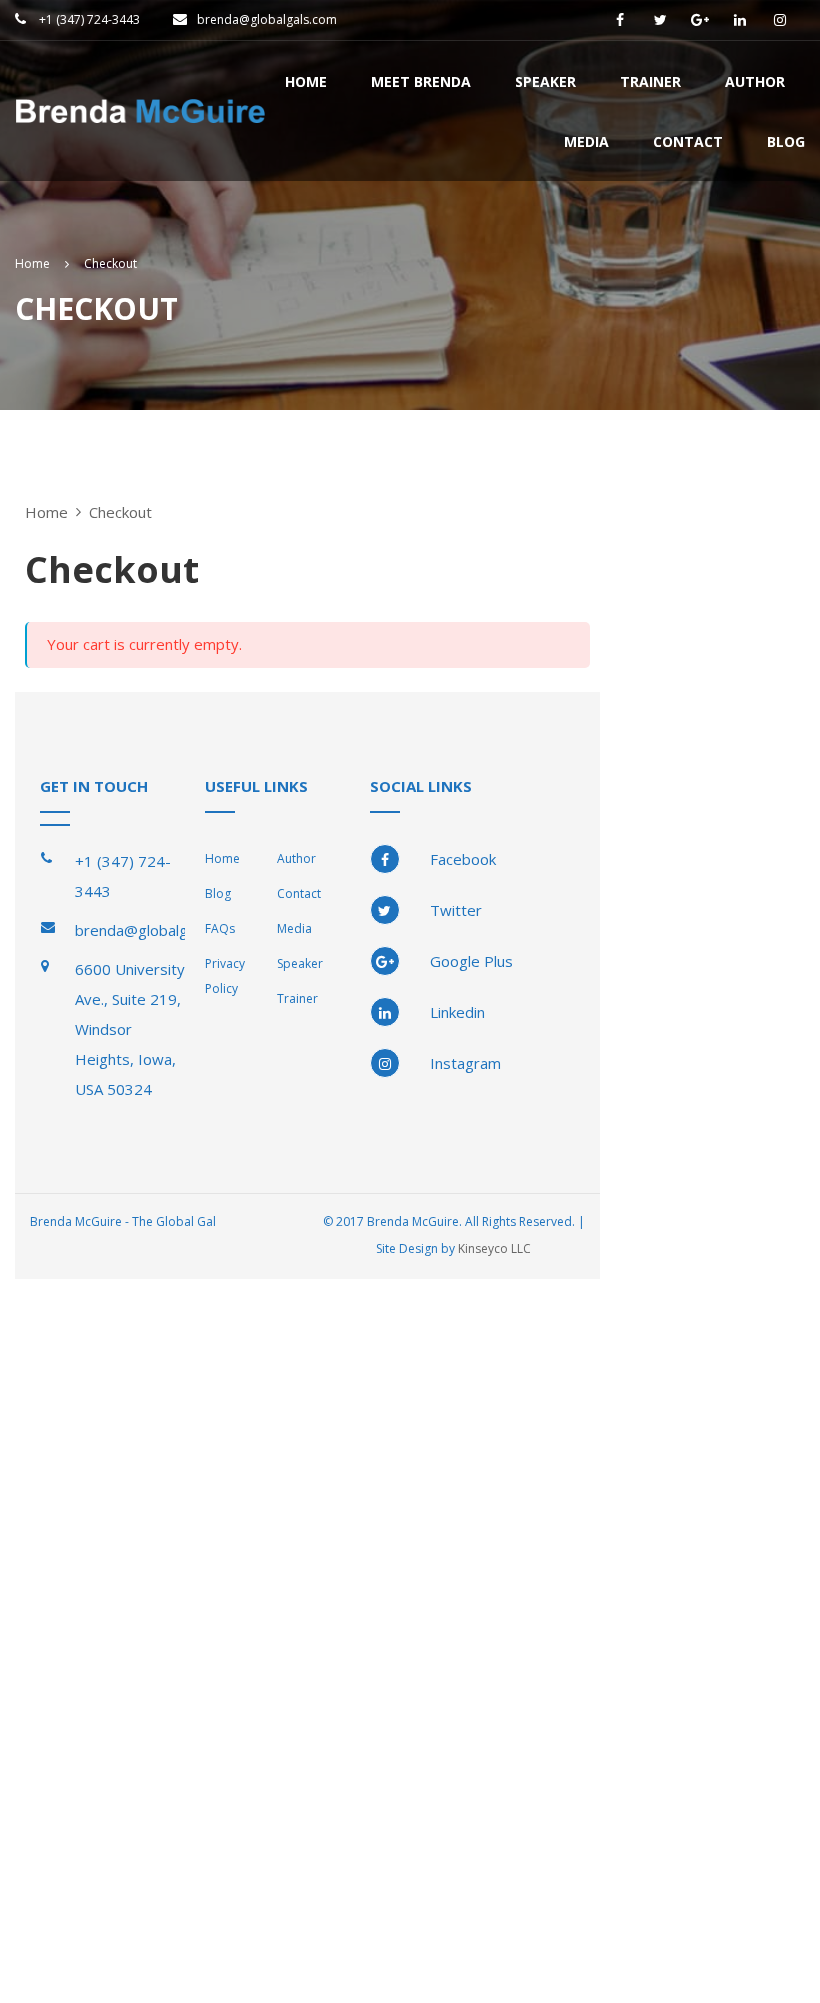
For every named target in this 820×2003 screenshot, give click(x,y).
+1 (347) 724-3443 (88, 19)
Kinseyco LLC (494, 1248)
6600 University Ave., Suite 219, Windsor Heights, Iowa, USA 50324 (130, 1029)
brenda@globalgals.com (267, 19)
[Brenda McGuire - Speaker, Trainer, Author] (140, 121)
